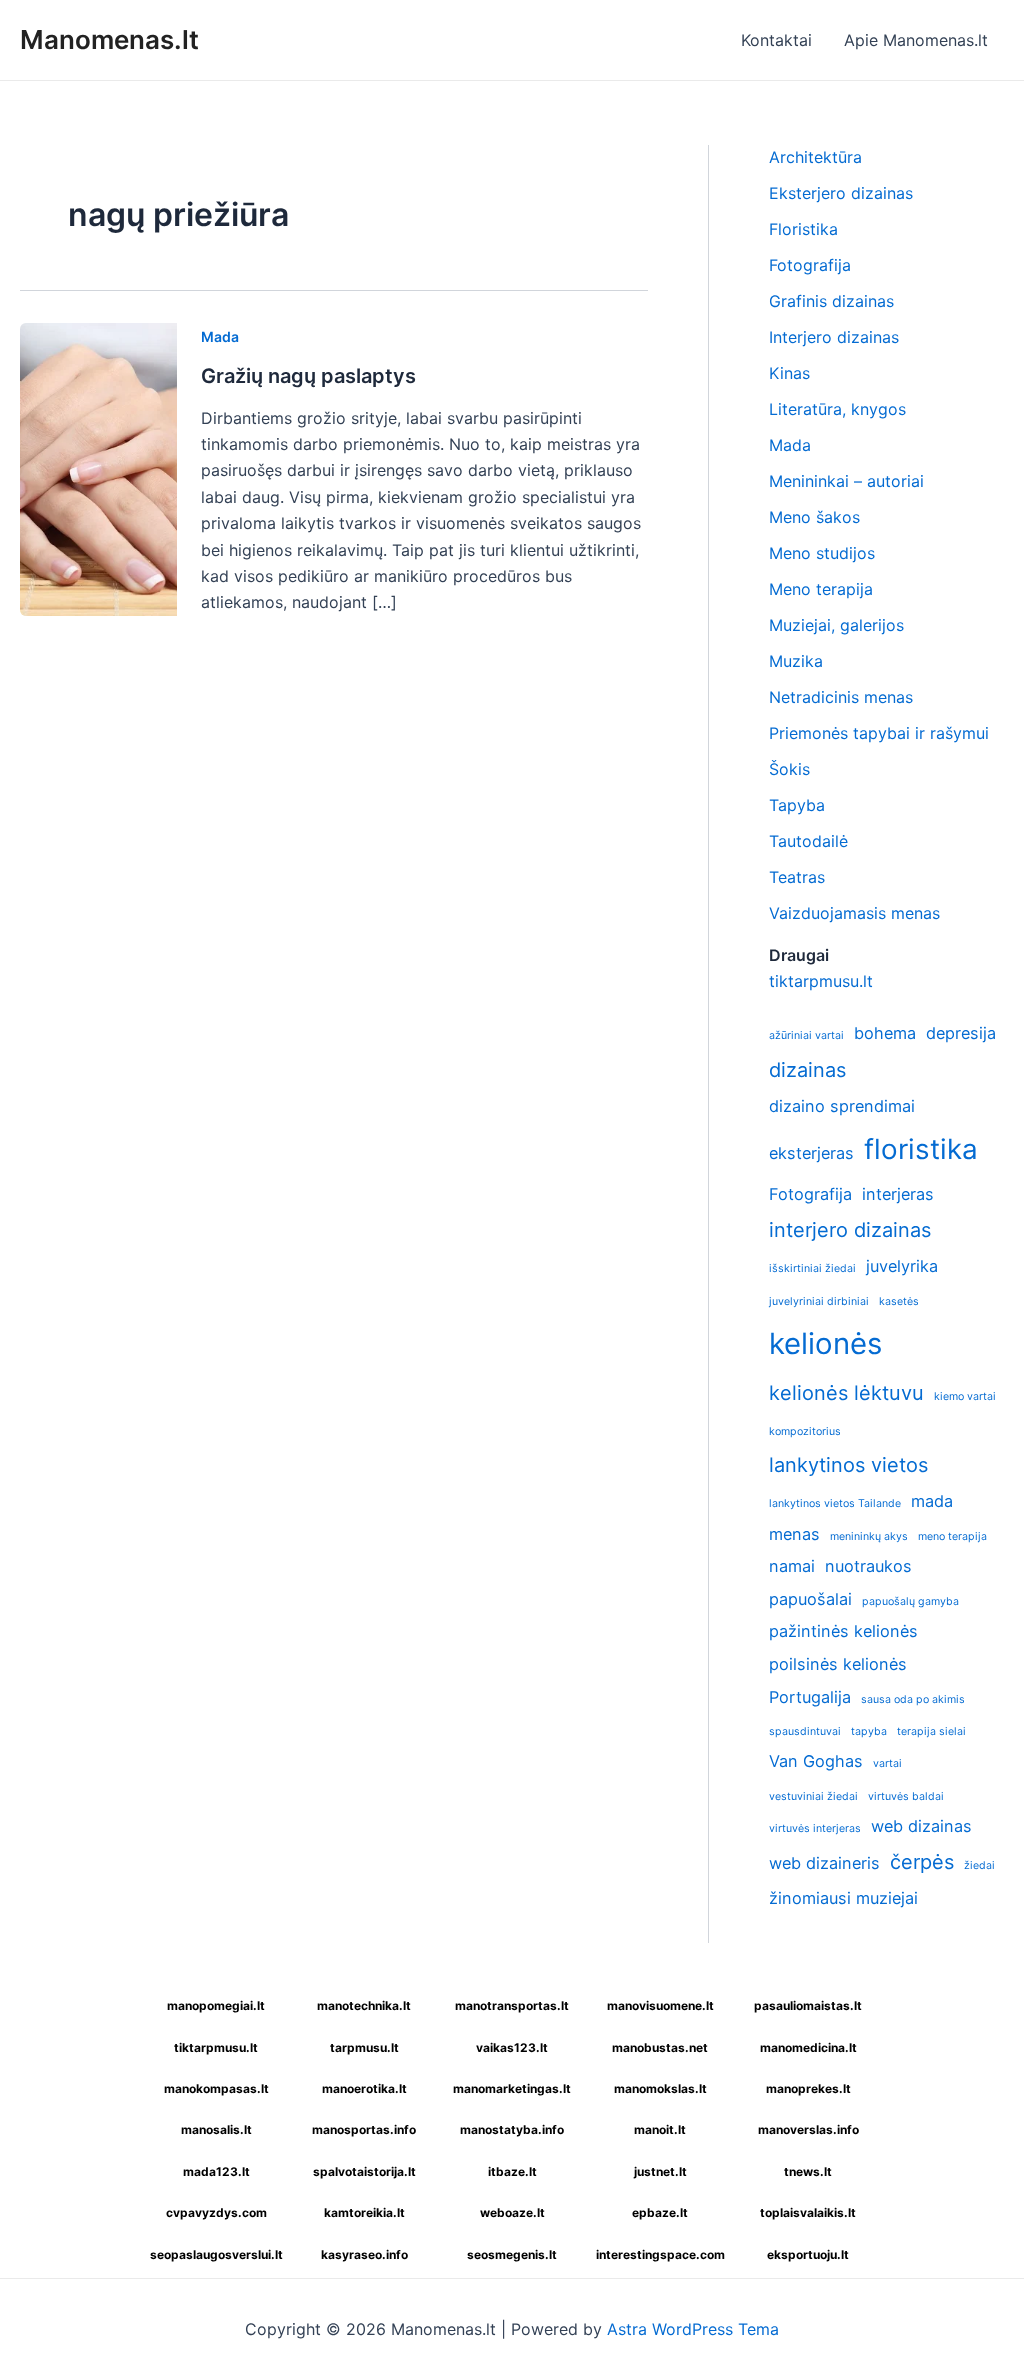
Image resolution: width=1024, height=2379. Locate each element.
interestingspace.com (660, 2254)
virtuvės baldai (906, 1796)
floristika (921, 1149)
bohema (885, 1033)
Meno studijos (822, 553)
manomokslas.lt (660, 2088)
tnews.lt (808, 2171)
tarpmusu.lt (364, 2047)
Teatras (797, 877)
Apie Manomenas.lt (916, 40)
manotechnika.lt (364, 2005)
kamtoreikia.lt (364, 2212)
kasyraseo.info (364, 2254)
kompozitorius (805, 1431)
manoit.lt (660, 2129)
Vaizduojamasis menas (854, 913)
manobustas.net (660, 2047)
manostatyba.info (512, 2129)
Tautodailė (808, 841)
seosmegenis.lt (512, 2254)
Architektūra (815, 157)
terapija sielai (931, 1731)
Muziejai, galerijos (836, 625)
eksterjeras (811, 1153)
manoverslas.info (808, 2129)
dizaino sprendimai (842, 1106)
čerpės (922, 1862)
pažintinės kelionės (843, 1631)
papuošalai (810, 1599)
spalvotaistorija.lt (364, 2171)
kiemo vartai (965, 1396)
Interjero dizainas (834, 337)
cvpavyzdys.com (216, 2212)
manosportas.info (364, 2129)
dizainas (807, 1070)
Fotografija (810, 265)
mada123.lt (216, 2171)
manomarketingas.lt (512, 2088)
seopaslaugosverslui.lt (216, 2254)
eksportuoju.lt (808, 2254)
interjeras (898, 1194)
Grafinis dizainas (831, 301)
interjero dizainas (850, 1230)
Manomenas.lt (109, 39)
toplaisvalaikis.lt (808, 2212)
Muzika (796, 661)
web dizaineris (824, 1863)
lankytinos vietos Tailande (835, 1503)
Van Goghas (816, 1761)
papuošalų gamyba (910, 1601)
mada (932, 1501)
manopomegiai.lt (216, 2005)
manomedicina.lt (808, 2047)
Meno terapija (821, 589)
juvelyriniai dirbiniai (819, 1301)
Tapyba (797, 805)
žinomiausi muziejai (843, 1898)
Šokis (789, 769)
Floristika (803, 229)
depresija (961, 1033)
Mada (220, 336)
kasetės (899, 1301)
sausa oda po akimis (913, 1699)
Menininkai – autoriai (846, 481)
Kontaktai (776, 40)
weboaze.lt (512, 2212)
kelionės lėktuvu (846, 1393)
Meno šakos (814, 517)
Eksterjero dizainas (841, 193)
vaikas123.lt (512, 2047)
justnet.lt (660, 2171)
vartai (887, 1763)
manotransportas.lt (512, 2005)
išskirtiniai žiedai (812, 1268)
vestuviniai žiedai (813, 1796)
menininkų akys (869, 1536)
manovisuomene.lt (660, 2005)
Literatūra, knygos (837, 409)
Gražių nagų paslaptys (308, 376)
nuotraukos (868, 1566)
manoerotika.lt (364, 2088)
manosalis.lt (216, 2129)
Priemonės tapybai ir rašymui (879, 733)
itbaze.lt (512, 2171)
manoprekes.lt (808, 2088)
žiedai (979, 1865)
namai (792, 1566)
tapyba (869, 1731)
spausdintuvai (805, 1731)
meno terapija (952, 1536)
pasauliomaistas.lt (808, 2005)
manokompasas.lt (216, 2088)
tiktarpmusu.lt (821, 981)
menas (794, 1534)
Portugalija (810, 1697)
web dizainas (921, 1826)
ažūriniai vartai (806, 1035)
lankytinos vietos (848, 1465)
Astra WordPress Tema (693, 2329)
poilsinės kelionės (838, 1664)
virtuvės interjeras (815, 1828)
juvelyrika (902, 1266)
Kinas (789, 373)
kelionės (825, 1343)
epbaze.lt (660, 2212)
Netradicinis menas (841, 697)
